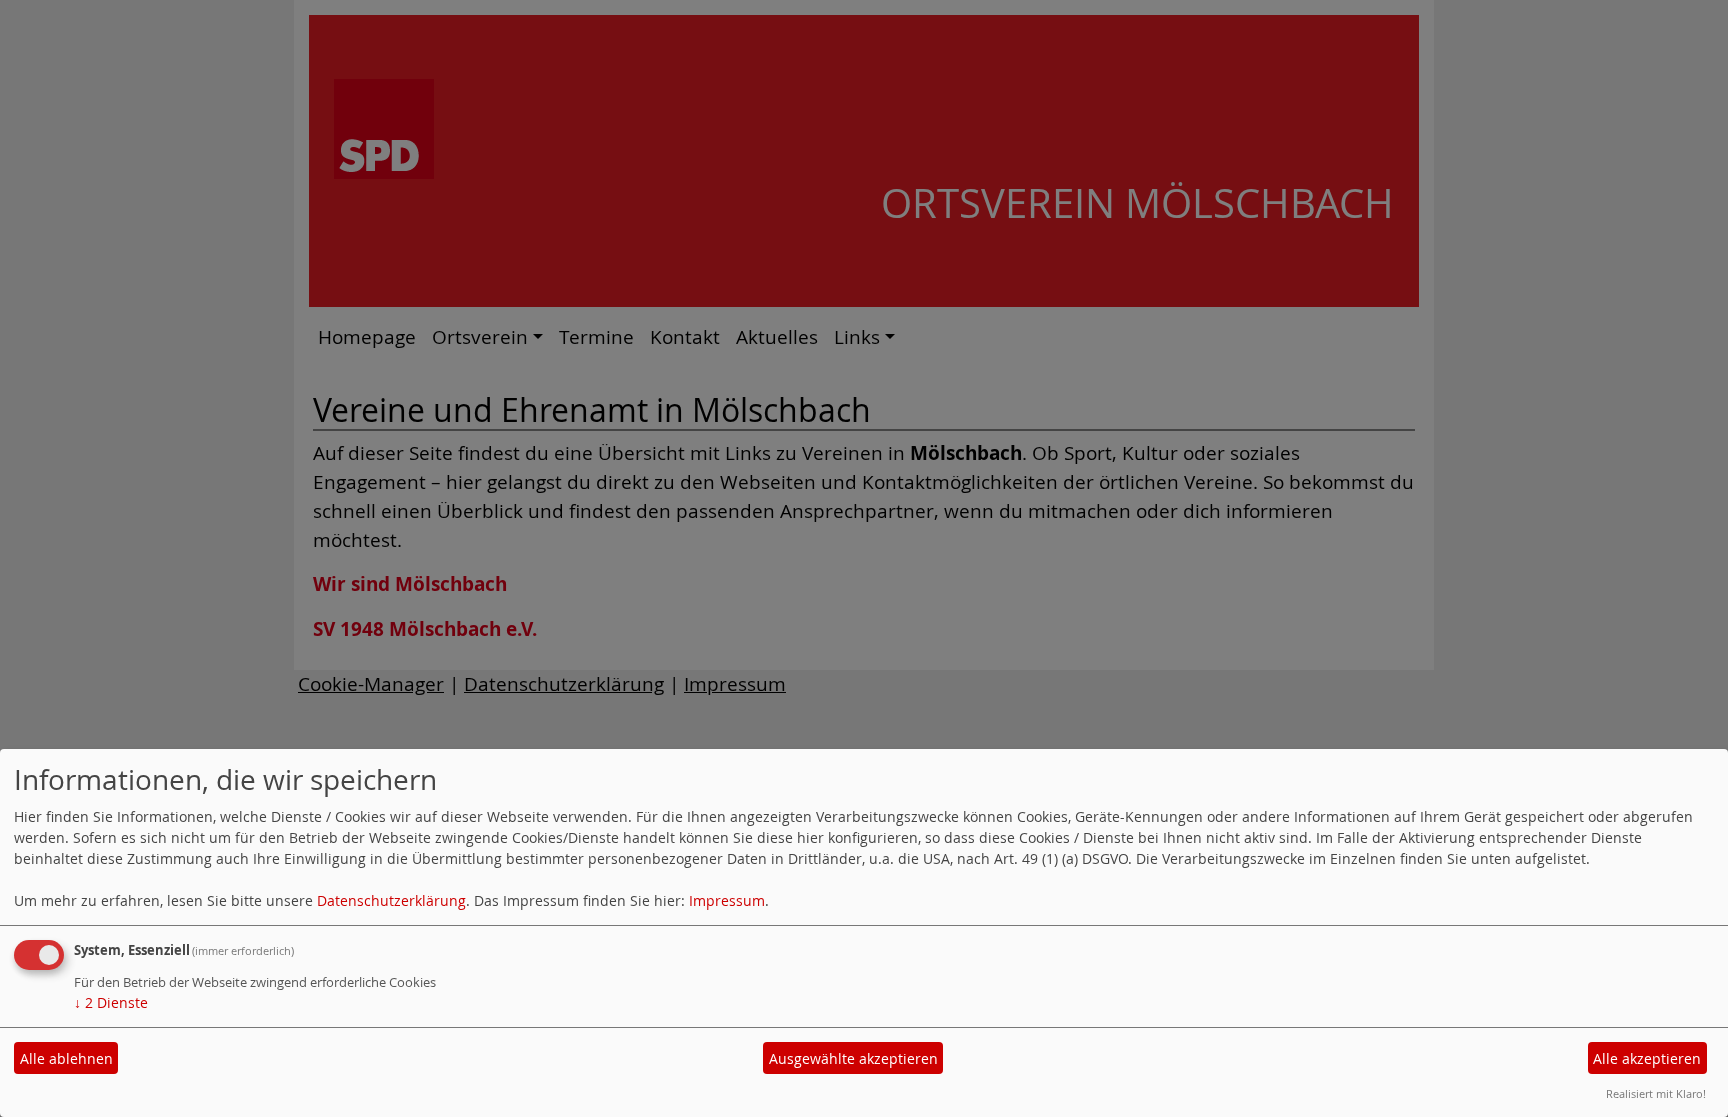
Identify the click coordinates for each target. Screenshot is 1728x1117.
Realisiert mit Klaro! (1656, 1093)
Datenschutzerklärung (391, 900)
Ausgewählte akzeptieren (853, 1058)
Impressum (727, 900)
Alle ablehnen (66, 1058)
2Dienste (111, 1002)
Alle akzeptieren (1647, 1058)
